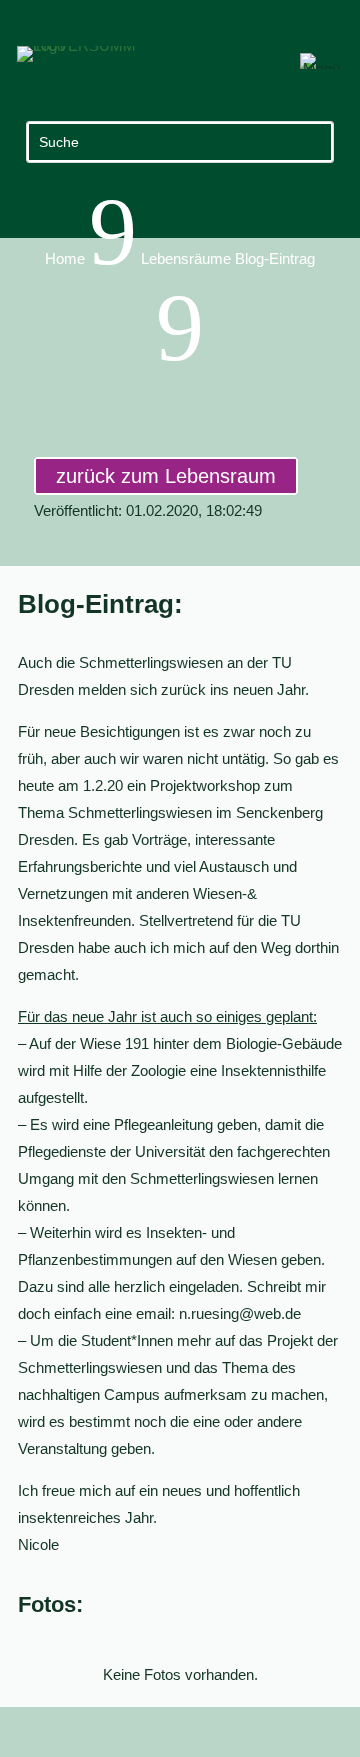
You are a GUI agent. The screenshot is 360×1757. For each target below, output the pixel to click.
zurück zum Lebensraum (166, 476)
